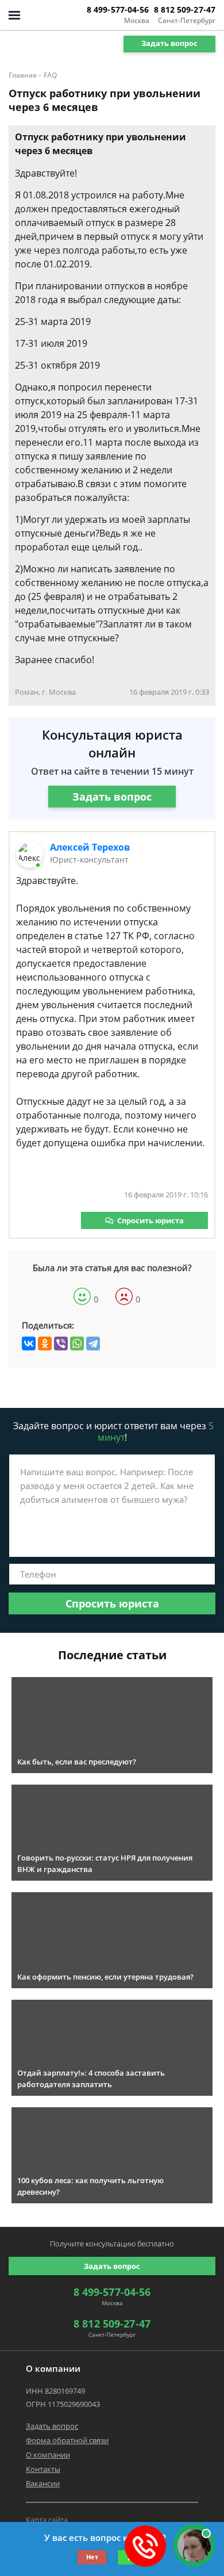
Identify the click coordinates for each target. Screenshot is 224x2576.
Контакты (43, 2469)
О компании (48, 2455)
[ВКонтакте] (29, 1343)
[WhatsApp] (77, 1343)
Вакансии (43, 2483)
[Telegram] (93, 1343)
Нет (92, 2557)
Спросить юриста (150, 1220)
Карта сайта (47, 2520)
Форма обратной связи (67, 2440)
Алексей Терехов (90, 847)
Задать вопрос (169, 43)
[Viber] (61, 1343)
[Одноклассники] (45, 1343)
